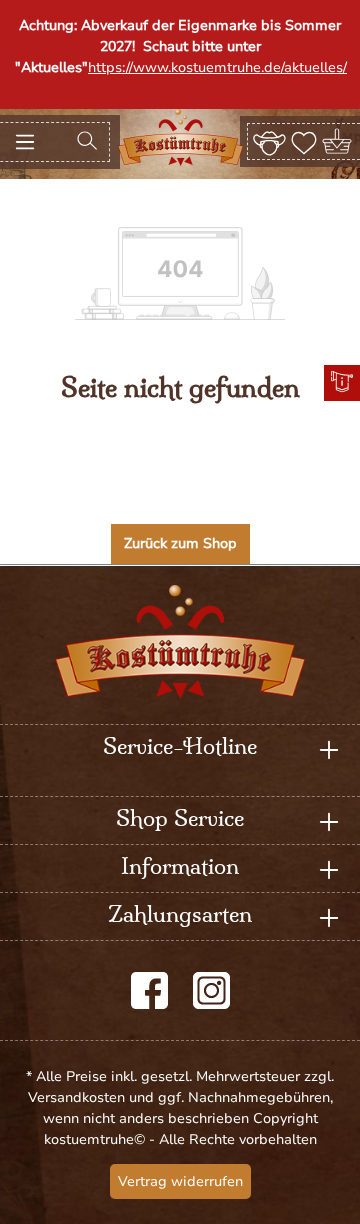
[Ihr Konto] (269, 141)
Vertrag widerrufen (180, 1181)
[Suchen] (87, 142)
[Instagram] (211, 990)
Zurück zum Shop (180, 543)
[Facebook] (149, 990)
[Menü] (25, 142)
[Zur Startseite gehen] (180, 137)
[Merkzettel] (304, 141)
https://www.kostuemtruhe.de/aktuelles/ (217, 67)
